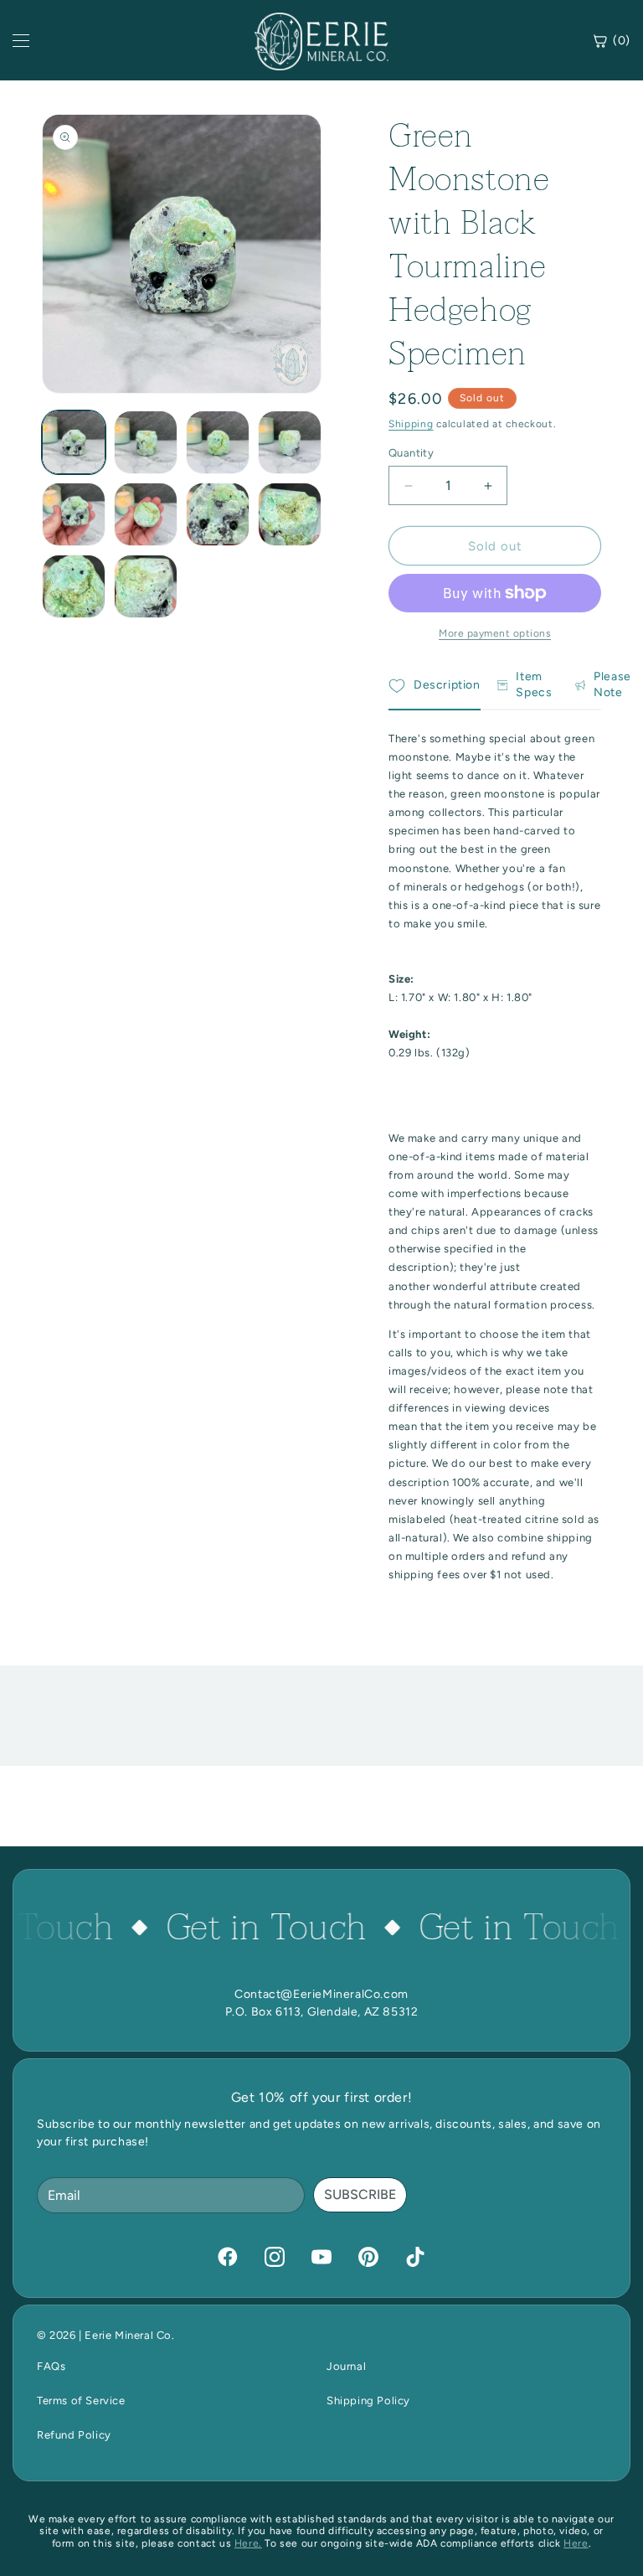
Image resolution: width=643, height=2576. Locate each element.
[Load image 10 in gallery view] (146, 586)
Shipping (411, 424)
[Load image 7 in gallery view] (218, 514)
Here (576, 2543)
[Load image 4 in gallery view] (290, 442)
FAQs (51, 2366)
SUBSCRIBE (360, 2194)
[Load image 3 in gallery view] (218, 442)
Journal (346, 2366)
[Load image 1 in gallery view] (74, 442)
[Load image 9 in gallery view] (74, 586)
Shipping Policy (368, 2400)
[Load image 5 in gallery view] (74, 514)
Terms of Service (81, 2400)
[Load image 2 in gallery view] (146, 442)
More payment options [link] (495, 633)
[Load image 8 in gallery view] (290, 514)
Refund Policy (74, 2435)
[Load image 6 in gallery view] (146, 514)
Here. (248, 2543)
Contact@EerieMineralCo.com (321, 1994)
